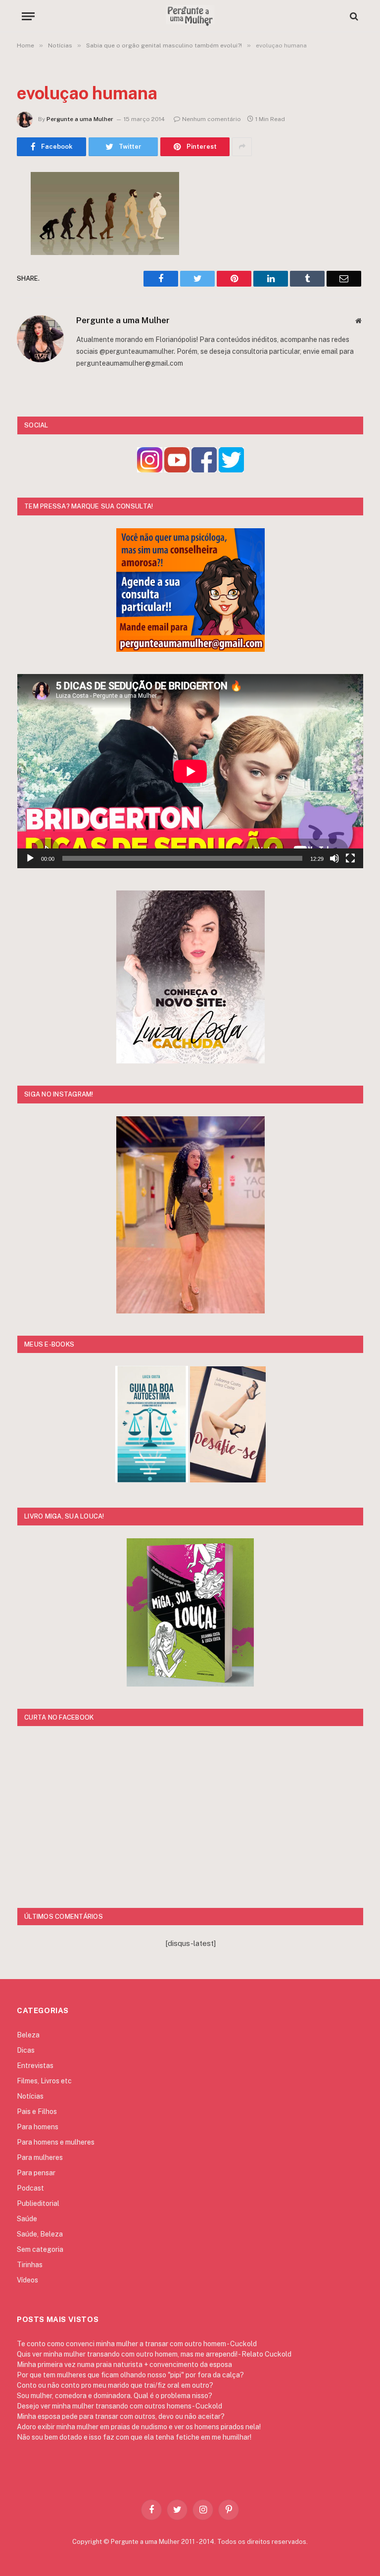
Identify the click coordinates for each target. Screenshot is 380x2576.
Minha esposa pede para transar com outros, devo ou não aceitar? (121, 2416)
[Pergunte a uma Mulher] (190, 16)
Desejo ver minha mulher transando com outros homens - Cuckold (119, 2406)
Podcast (30, 2188)
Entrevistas (35, 2066)
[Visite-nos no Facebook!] (204, 470)
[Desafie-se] (228, 1480)
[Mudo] (334, 858)
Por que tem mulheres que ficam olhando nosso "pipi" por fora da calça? (130, 2375)
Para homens (38, 2127)
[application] (190, 771)
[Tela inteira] (350, 858)
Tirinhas (30, 2265)
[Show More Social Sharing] (242, 147)
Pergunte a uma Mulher (80, 119)
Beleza (28, 2035)
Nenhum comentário (212, 119)
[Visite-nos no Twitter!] (231, 470)
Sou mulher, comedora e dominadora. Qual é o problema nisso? (115, 2396)
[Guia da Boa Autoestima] (152, 1480)
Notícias (30, 2096)
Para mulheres (40, 2157)
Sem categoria (40, 2249)
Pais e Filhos (37, 2111)
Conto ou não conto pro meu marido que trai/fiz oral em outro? (115, 2385)
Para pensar (36, 2173)
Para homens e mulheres (56, 2142)
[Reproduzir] (30, 858)
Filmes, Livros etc (44, 2081)
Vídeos (27, 2280)
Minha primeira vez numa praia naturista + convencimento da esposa (124, 2365)
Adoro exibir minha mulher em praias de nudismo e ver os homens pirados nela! (139, 2427)
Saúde (27, 2219)
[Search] (353, 16)
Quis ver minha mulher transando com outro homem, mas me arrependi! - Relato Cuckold (154, 2354)
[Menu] (28, 16)
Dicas (26, 2050)
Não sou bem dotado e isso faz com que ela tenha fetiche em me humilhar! (134, 2437)
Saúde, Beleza (40, 2234)
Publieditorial (38, 2203)
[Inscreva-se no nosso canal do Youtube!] (177, 470)
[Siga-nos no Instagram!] (150, 470)
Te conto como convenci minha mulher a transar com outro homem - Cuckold (137, 2344)
